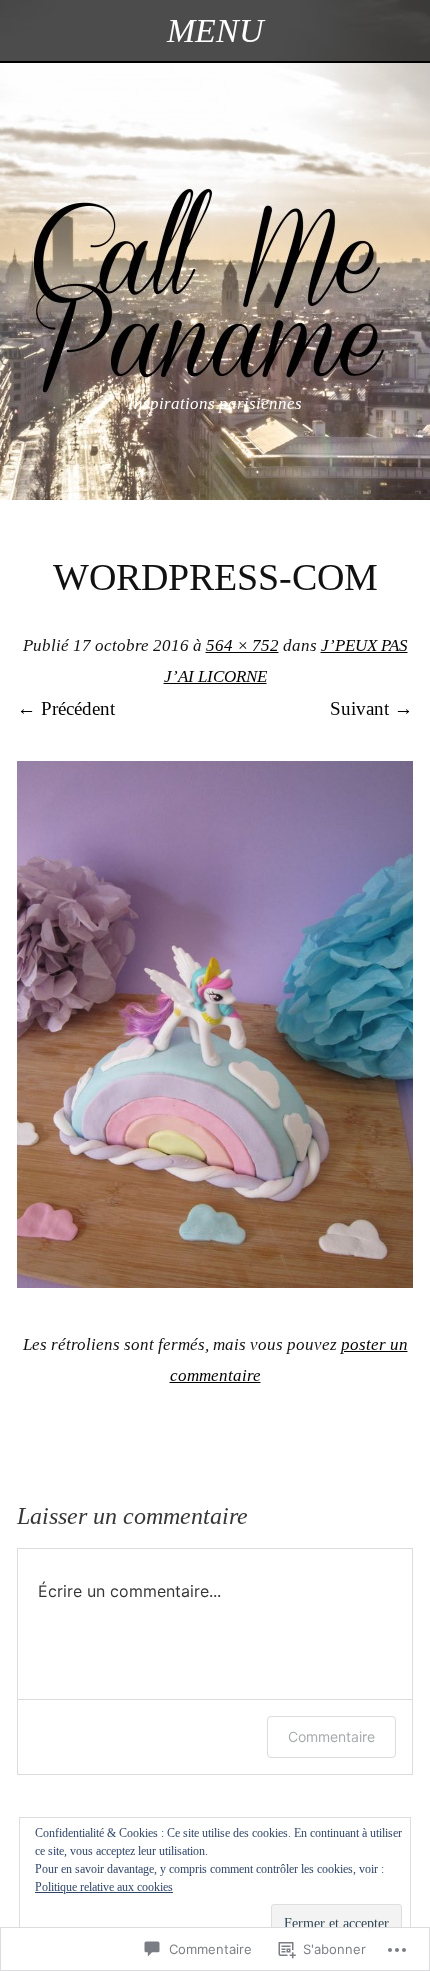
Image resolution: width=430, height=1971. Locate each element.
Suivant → (371, 708)
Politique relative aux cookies (104, 1887)
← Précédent (66, 708)
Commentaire (331, 1736)
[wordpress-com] (215, 1281)
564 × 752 (242, 645)
